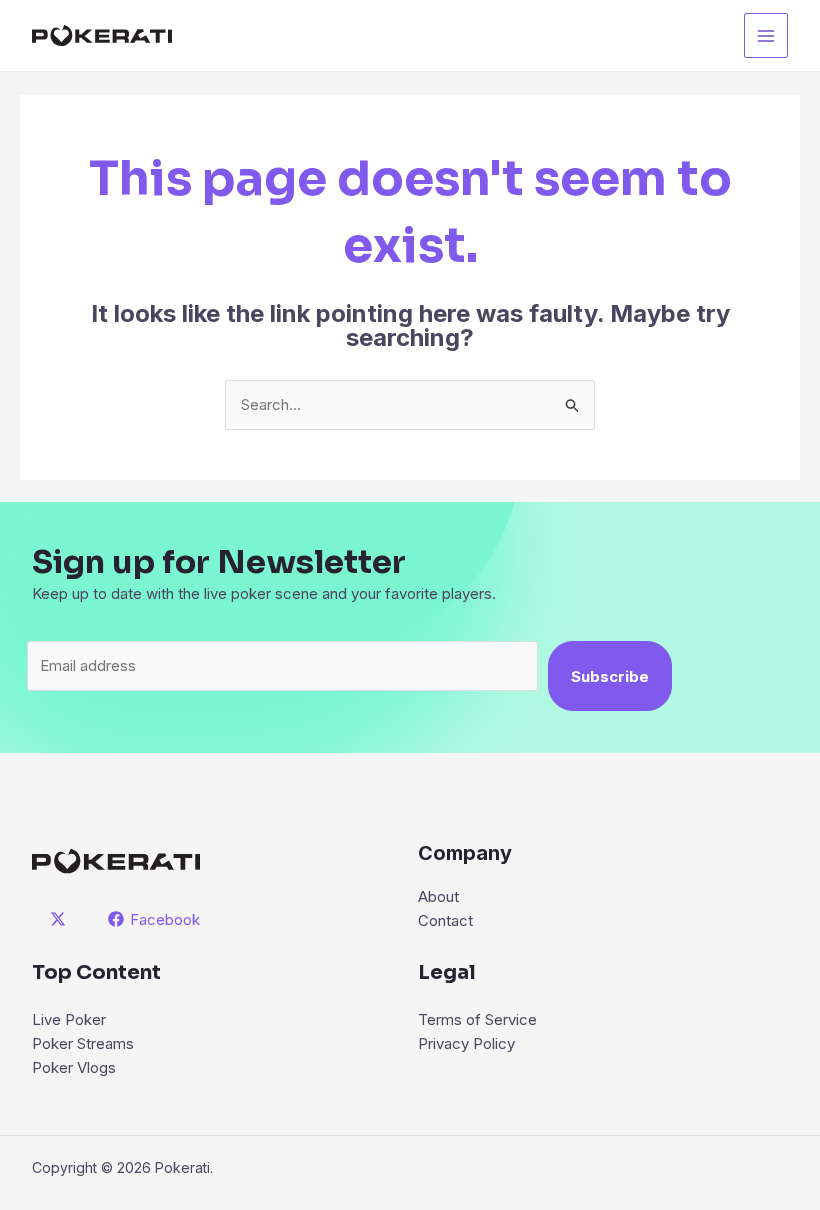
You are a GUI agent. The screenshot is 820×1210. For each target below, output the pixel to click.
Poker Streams (83, 1043)
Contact (445, 920)
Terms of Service (477, 1019)
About (438, 896)
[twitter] (61, 919)
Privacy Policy (466, 1043)
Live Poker (69, 1019)
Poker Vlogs (74, 1067)
